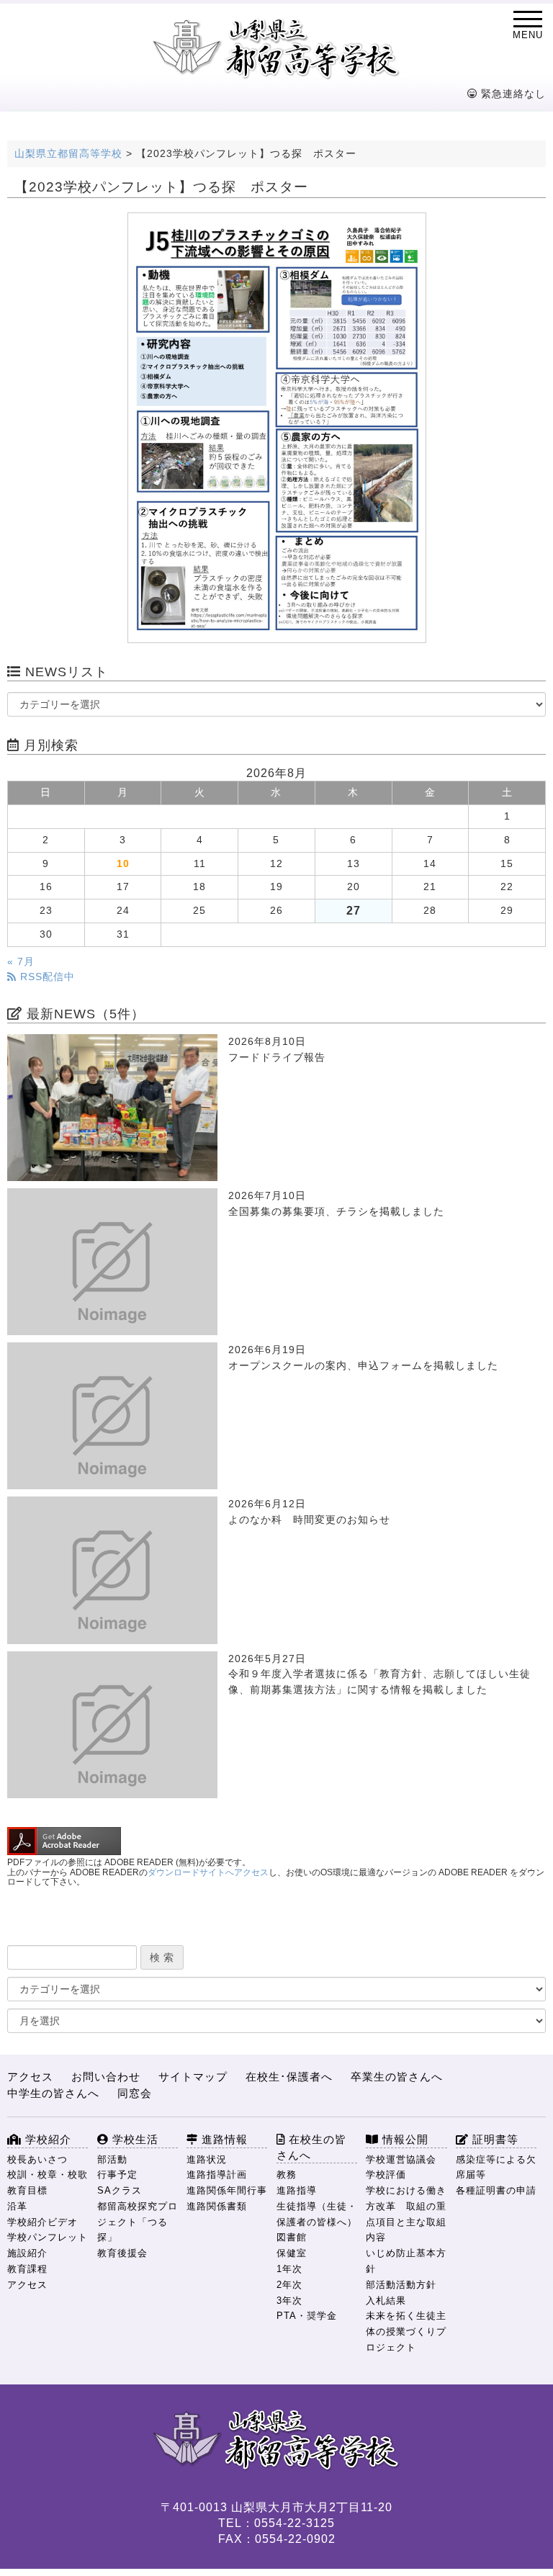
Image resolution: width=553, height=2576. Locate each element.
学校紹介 (46, 2139)
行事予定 (117, 2175)
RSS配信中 (46, 977)
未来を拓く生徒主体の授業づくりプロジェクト (406, 2332)
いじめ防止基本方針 (406, 2261)
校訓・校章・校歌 (48, 2175)
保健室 (292, 2253)
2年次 (289, 2285)
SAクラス (120, 2190)
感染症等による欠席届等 (496, 2167)
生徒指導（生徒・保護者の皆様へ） (317, 2214)
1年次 (289, 2269)
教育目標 (27, 2190)
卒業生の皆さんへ (397, 2077)
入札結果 (386, 2301)
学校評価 (386, 2175)
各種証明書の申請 (496, 2190)
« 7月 (21, 962)
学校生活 (134, 2139)
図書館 (292, 2237)
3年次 (289, 2301)
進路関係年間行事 (227, 2190)
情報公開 (404, 2139)
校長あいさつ (37, 2159)
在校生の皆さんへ (311, 2147)
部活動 (112, 2159)
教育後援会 (122, 2253)
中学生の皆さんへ (53, 2093)
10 (123, 864)
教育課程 (27, 2269)
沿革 (17, 2206)
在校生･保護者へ (289, 2077)
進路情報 (223, 2139)
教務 (287, 2175)
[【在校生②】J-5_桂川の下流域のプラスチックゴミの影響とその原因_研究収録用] (276, 428)
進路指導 (297, 2190)
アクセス (30, 2077)
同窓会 (135, 2093)
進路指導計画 (217, 2175)
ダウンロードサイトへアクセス (208, 1872)
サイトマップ (193, 2077)
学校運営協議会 (401, 2159)
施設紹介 (27, 2253)
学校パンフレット (48, 2237)
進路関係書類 (217, 2206)
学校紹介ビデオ (42, 2222)
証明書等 (494, 2139)
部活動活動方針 (401, 2285)
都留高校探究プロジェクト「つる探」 (138, 2222)
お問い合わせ (106, 2077)
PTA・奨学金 (307, 2316)
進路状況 (207, 2159)
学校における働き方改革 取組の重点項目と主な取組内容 (406, 2214)
